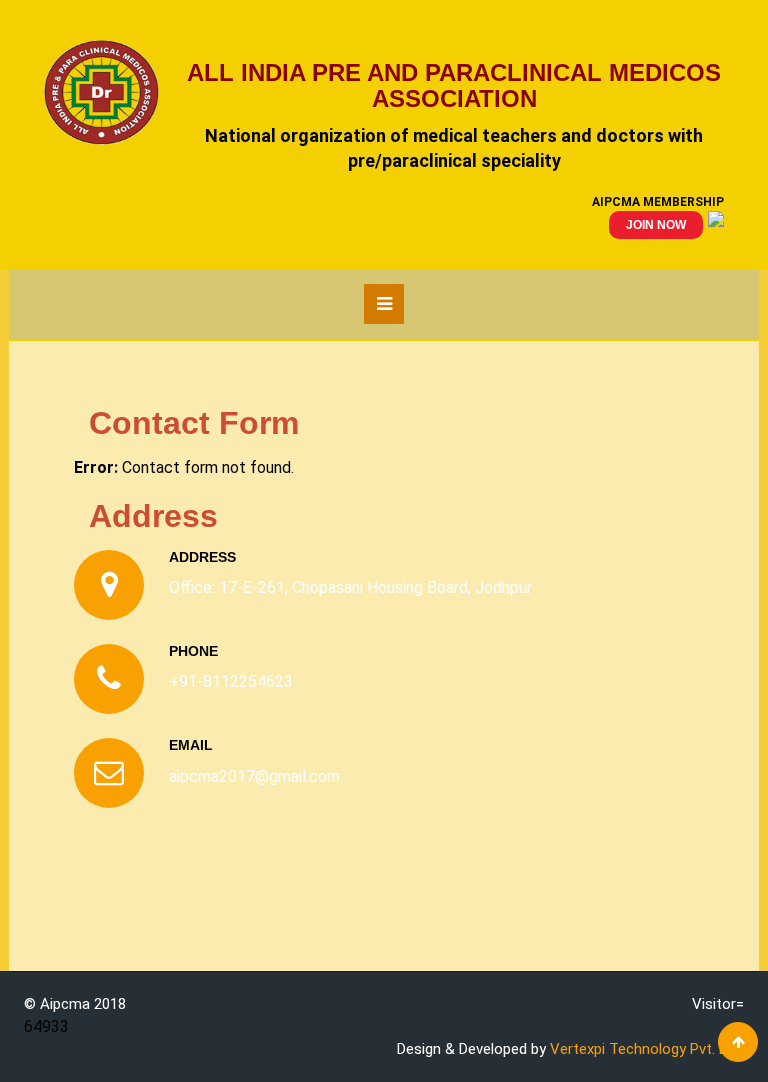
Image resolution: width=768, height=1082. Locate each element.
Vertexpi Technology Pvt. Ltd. (647, 1049)
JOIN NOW (656, 225)
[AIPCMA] (111, 92)
